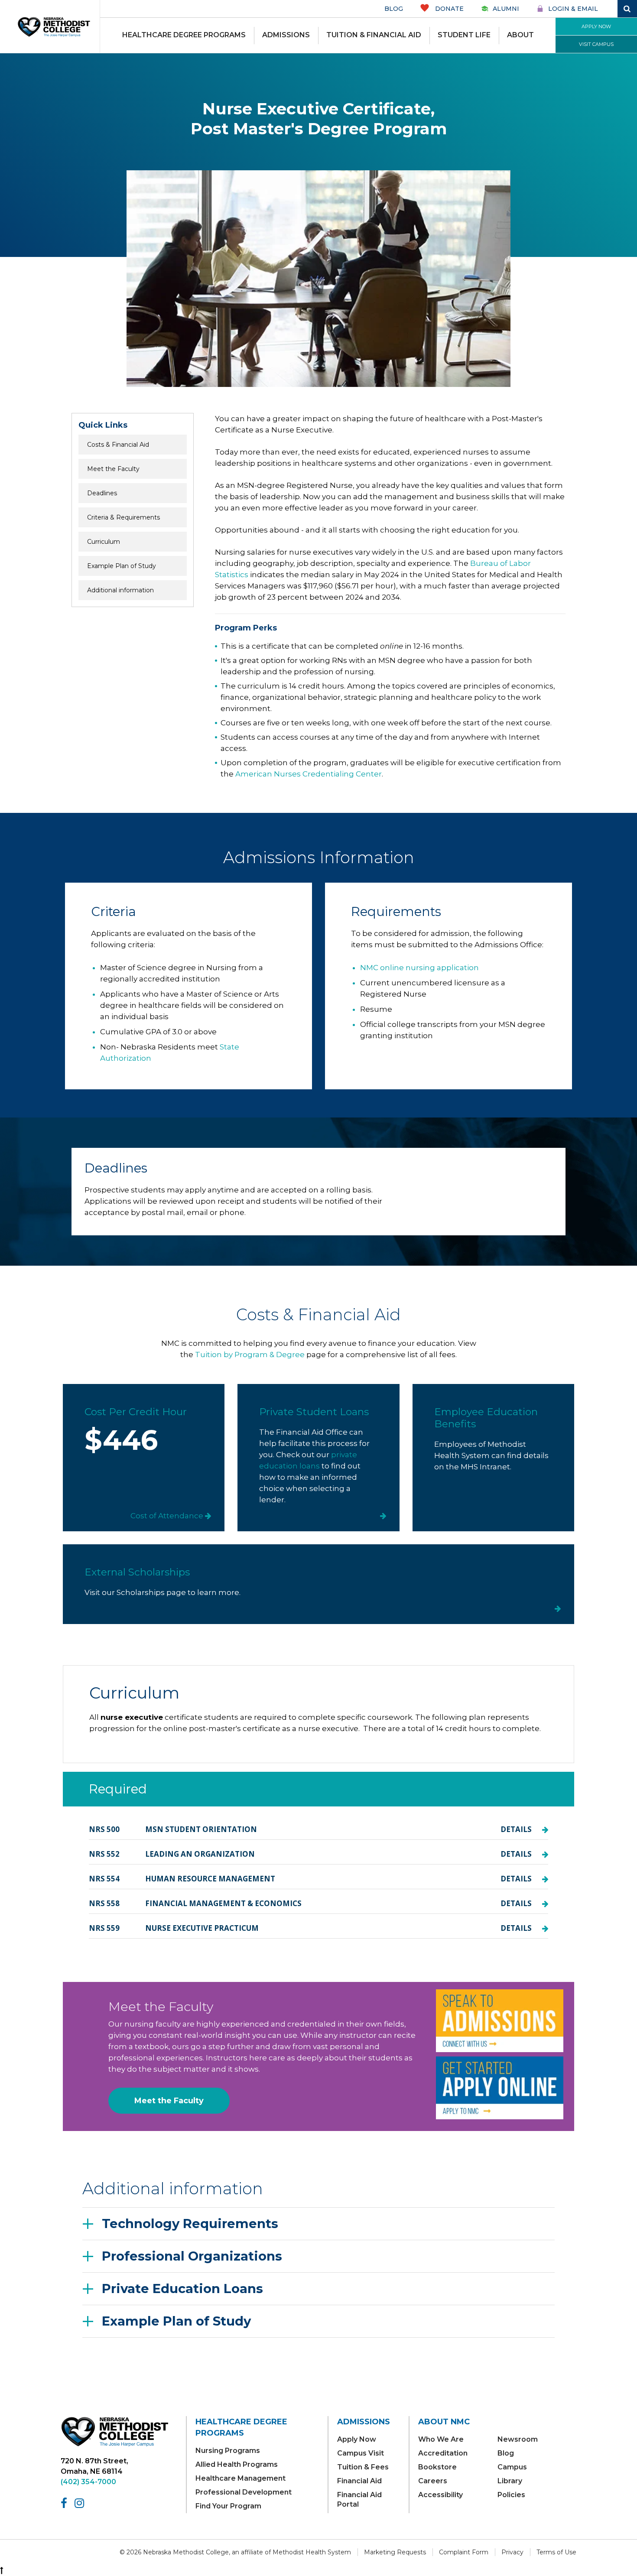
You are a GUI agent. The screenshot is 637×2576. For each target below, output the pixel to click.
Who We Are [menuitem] (441, 2439)
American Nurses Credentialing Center (309, 774)
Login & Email (573, 9)
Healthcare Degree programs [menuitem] (184, 35)
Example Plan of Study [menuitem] (122, 566)
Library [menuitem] (510, 2481)
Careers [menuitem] (433, 2481)
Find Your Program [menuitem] (228, 2506)
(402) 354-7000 (88, 2482)
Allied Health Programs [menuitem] (237, 2464)
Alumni (506, 9)
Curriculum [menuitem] (104, 542)
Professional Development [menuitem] (244, 2492)
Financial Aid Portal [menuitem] (359, 2500)
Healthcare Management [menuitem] (240, 2478)
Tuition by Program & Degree (250, 1355)
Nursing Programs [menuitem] (228, 2451)
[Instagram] (81, 2503)
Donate (448, 9)
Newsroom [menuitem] (518, 2439)
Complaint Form (464, 2552)
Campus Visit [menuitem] (361, 2453)
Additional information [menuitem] (120, 590)
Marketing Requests (395, 2552)
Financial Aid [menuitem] (359, 2481)
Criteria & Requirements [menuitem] (123, 517)
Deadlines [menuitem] (102, 493)
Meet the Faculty (169, 2101)
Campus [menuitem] (512, 2467)
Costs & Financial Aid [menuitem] (118, 445)
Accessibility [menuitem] (440, 2495)
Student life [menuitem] (464, 35)
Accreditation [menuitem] (443, 2453)
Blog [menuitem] (506, 2453)
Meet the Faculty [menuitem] (113, 469)
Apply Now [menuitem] (357, 2439)
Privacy (512, 2552)
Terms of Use (556, 2552)
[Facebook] (65, 2503)
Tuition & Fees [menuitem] (363, 2467)
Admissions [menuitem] (286, 35)
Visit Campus (596, 44)
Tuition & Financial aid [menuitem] (374, 35)
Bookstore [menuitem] (437, 2467)
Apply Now (596, 26)
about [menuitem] (520, 35)
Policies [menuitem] (511, 2495)
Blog (394, 9)
